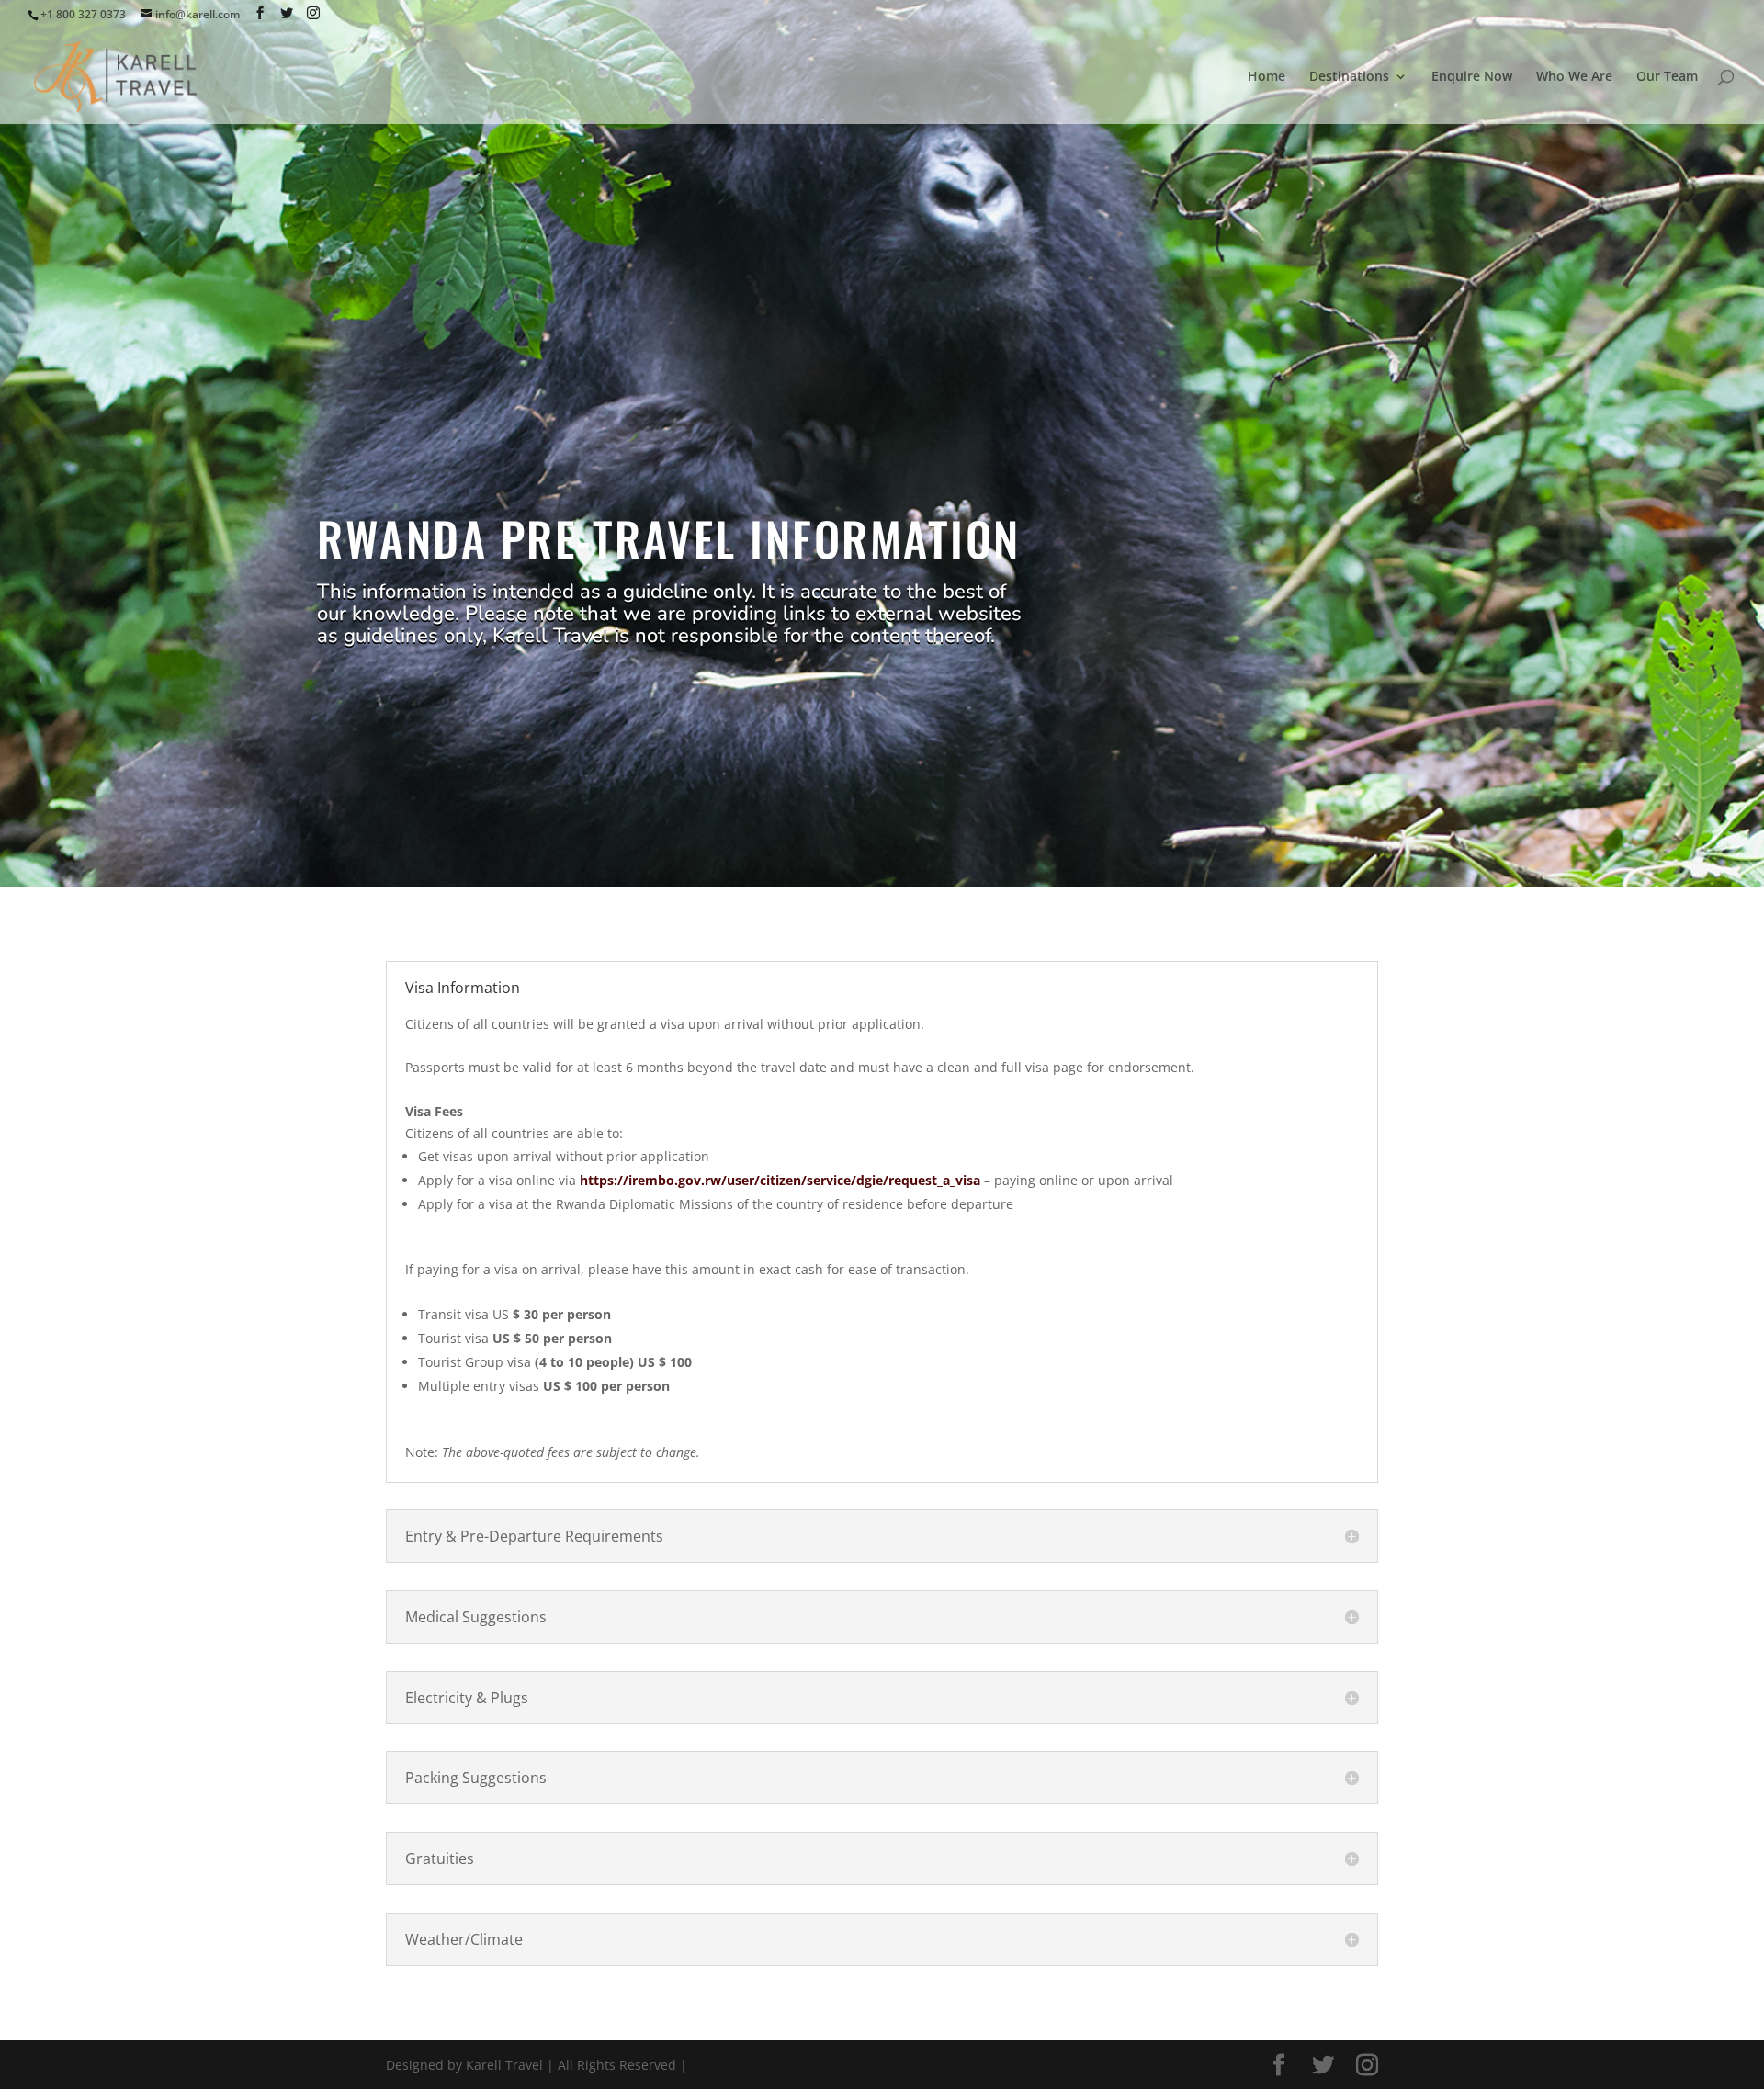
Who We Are (1574, 77)
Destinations (1349, 77)
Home (1266, 77)
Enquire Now (1472, 77)
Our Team (1667, 77)
